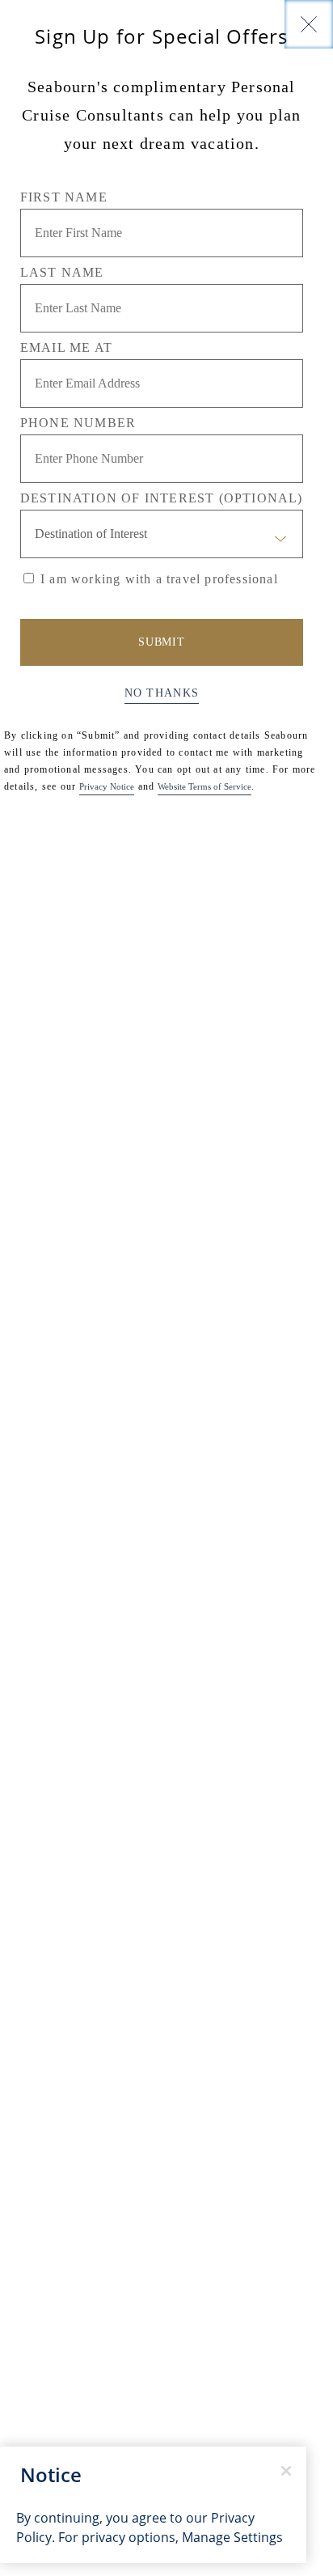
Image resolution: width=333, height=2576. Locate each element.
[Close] (309, 24)
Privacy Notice (107, 786)
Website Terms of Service (204, 786)
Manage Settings (232, 2537)
